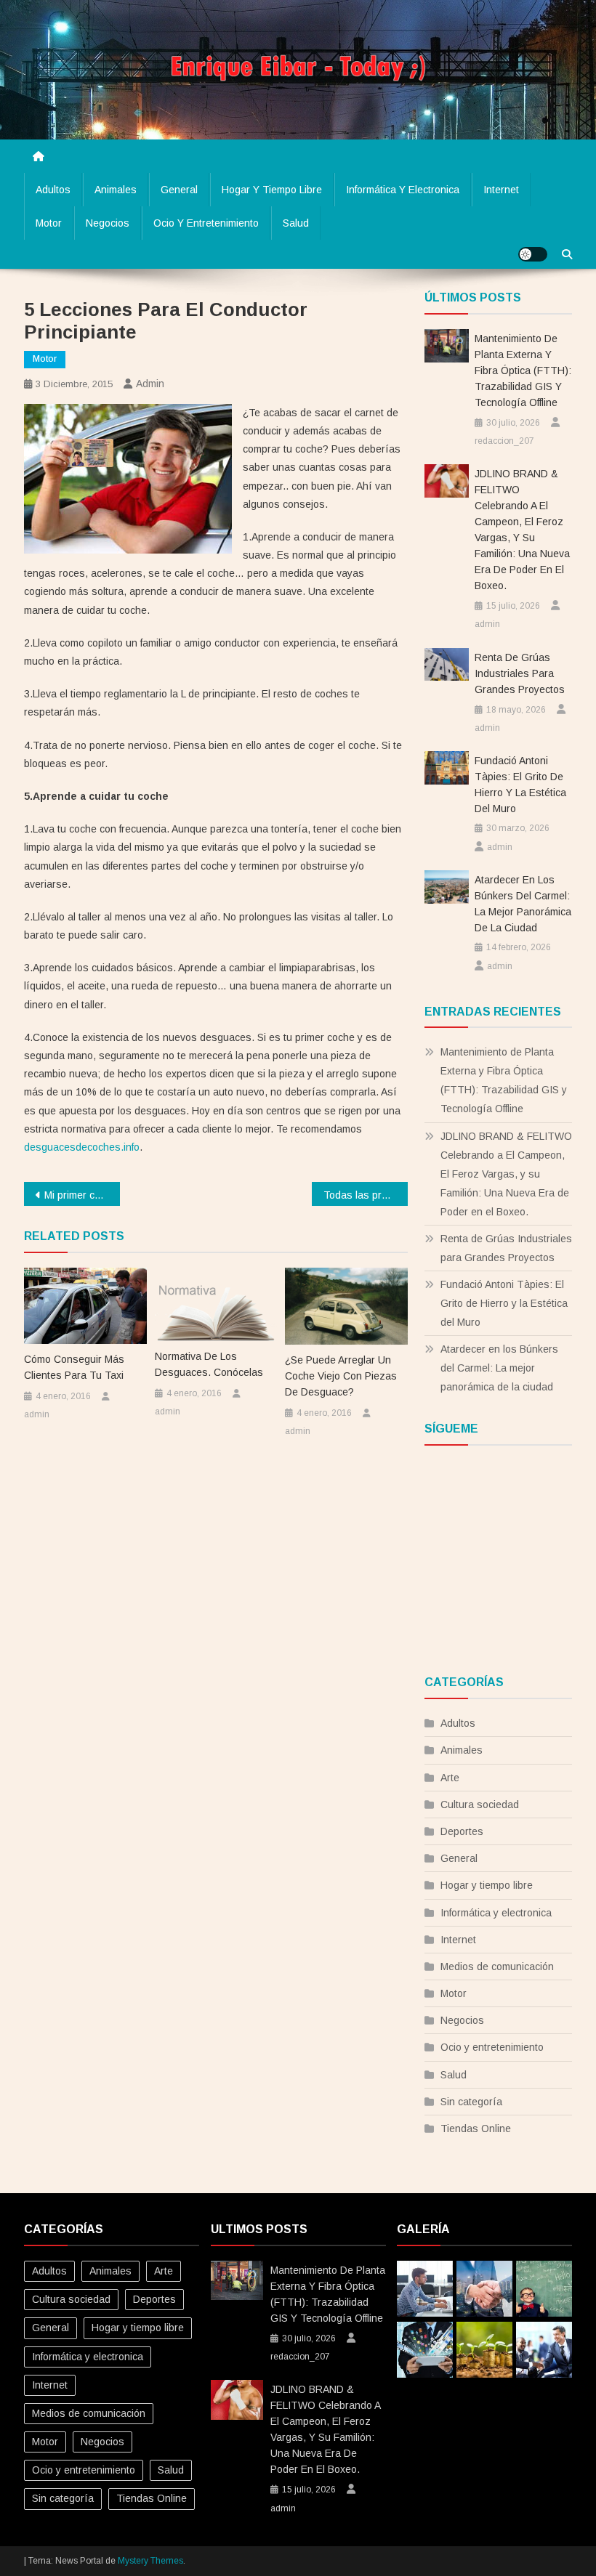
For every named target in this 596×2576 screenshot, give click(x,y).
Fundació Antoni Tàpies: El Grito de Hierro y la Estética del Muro (520, 785)
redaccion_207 (504, 441)
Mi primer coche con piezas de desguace (82, 1195)
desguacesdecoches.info (82, 1147)
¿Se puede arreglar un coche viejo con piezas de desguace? (341, 1376)
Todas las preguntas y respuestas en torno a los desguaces (366, 1195)
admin (150, 384)
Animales (116, 190)
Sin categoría (471, 2102)
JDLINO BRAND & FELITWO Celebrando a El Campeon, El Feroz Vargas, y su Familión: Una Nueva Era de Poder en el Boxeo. (522, 530)
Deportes (462, 1831)
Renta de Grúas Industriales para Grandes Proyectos (520, 673)
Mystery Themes (150, 2561)
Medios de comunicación (497, 1967)
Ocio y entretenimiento (206, 223)
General (179, 190)
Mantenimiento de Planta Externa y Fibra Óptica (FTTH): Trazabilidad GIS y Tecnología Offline (523, 370)
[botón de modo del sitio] (533, 254)
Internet (501, 190)
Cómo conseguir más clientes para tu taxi (74, 1367)
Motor (49, 223)
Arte (450, 1778)
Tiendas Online (476, 2129)
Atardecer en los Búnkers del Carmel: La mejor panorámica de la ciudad (523, 904)
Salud (296, 223)
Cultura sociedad (480, 1805)
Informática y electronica (403, 190)
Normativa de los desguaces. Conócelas (209, 1364)
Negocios (108, 223)
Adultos (53, 190)
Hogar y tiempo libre (272, 190)
